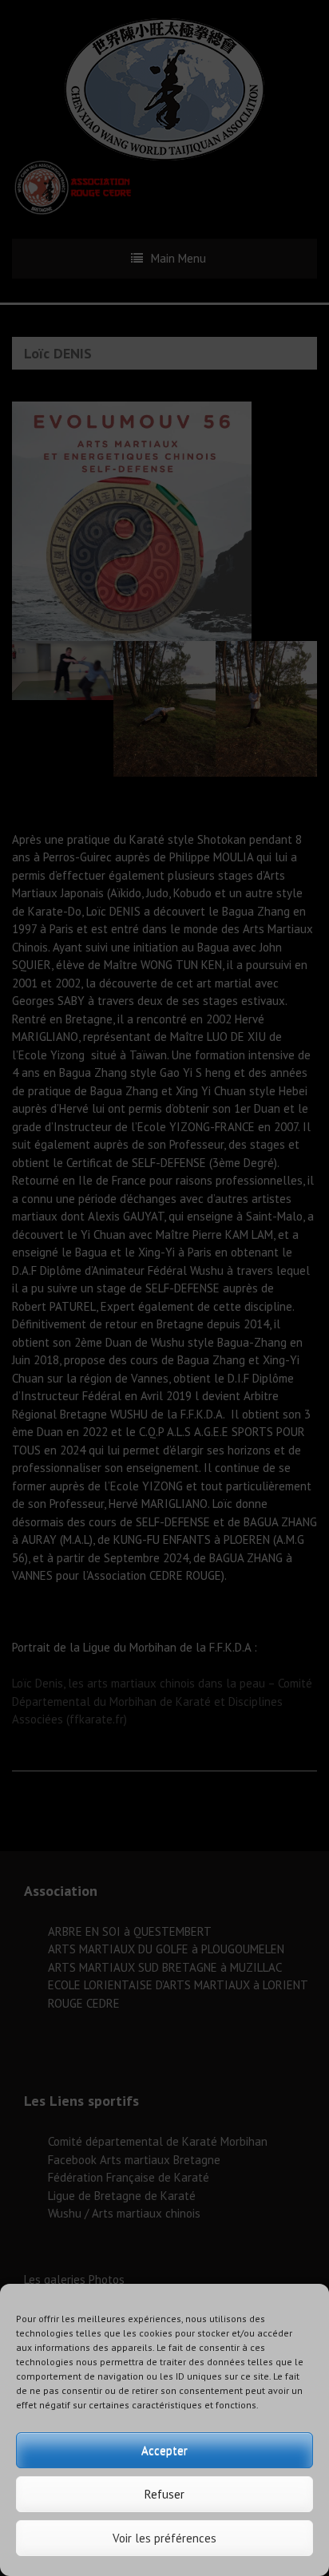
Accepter (164, 2450)
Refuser (164, 2494)
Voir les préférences (164, 2538)
